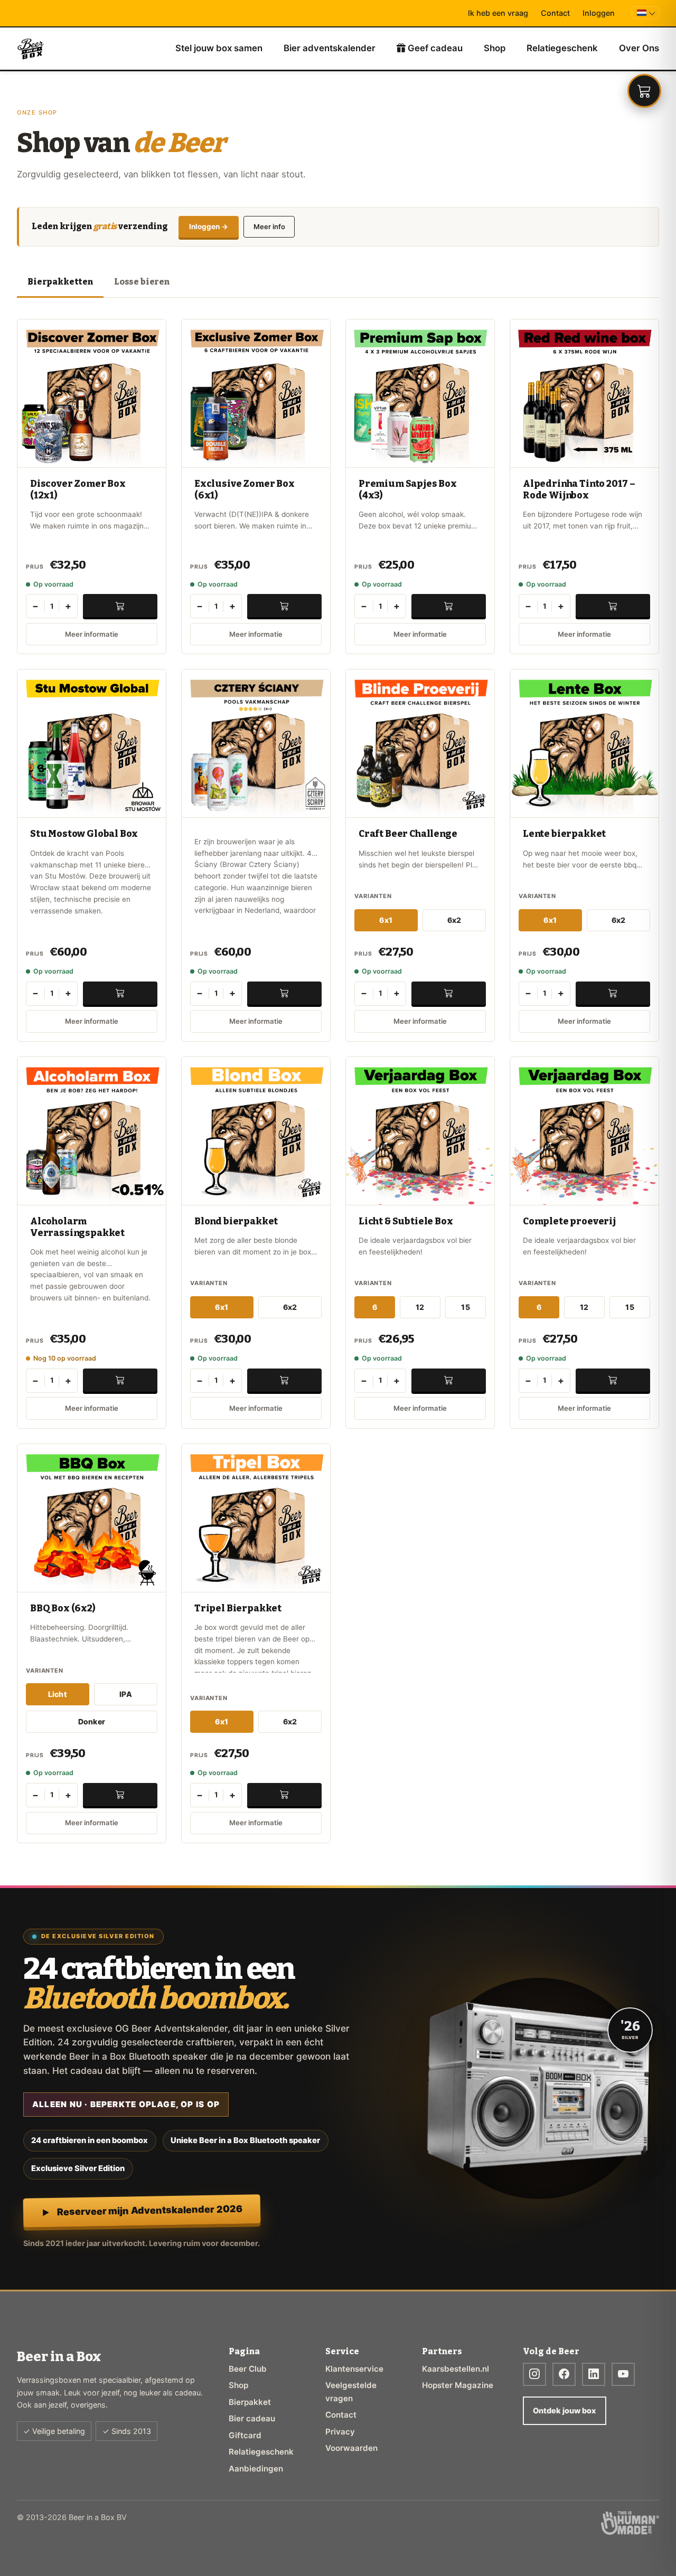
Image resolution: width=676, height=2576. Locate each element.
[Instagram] (534, 2374)
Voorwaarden (351, 2448)
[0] (644, 91)
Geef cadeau (434, 48)
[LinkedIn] (594, 2374)
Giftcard (245, 2435)
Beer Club (248, 2369)
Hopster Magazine (458, 2385)
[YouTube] (623, 2374)
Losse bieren (142, 282)
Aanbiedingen (256, 2469)
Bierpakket (250, 2402)
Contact (555, 13)
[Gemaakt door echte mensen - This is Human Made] (630, 2523)
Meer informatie (92, 634)
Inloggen (599, 13)
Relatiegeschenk (562, 48)
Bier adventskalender (330, 48)
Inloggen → (209, 227)
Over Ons (639, 48)
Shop (495, 48)
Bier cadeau (252, 2418)
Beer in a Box (31, 49)
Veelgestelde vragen (351, 2391)
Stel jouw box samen (219, 48)
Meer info (269, 227)
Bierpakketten (60, 282)
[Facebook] (564, 2374)
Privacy (340, 2432)
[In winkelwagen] (120, 606)
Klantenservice (354, 2369)
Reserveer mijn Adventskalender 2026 (149, 2210)
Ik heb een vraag (498, 13)
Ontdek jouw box (564, 2410)
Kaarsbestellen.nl (456, 2369)
